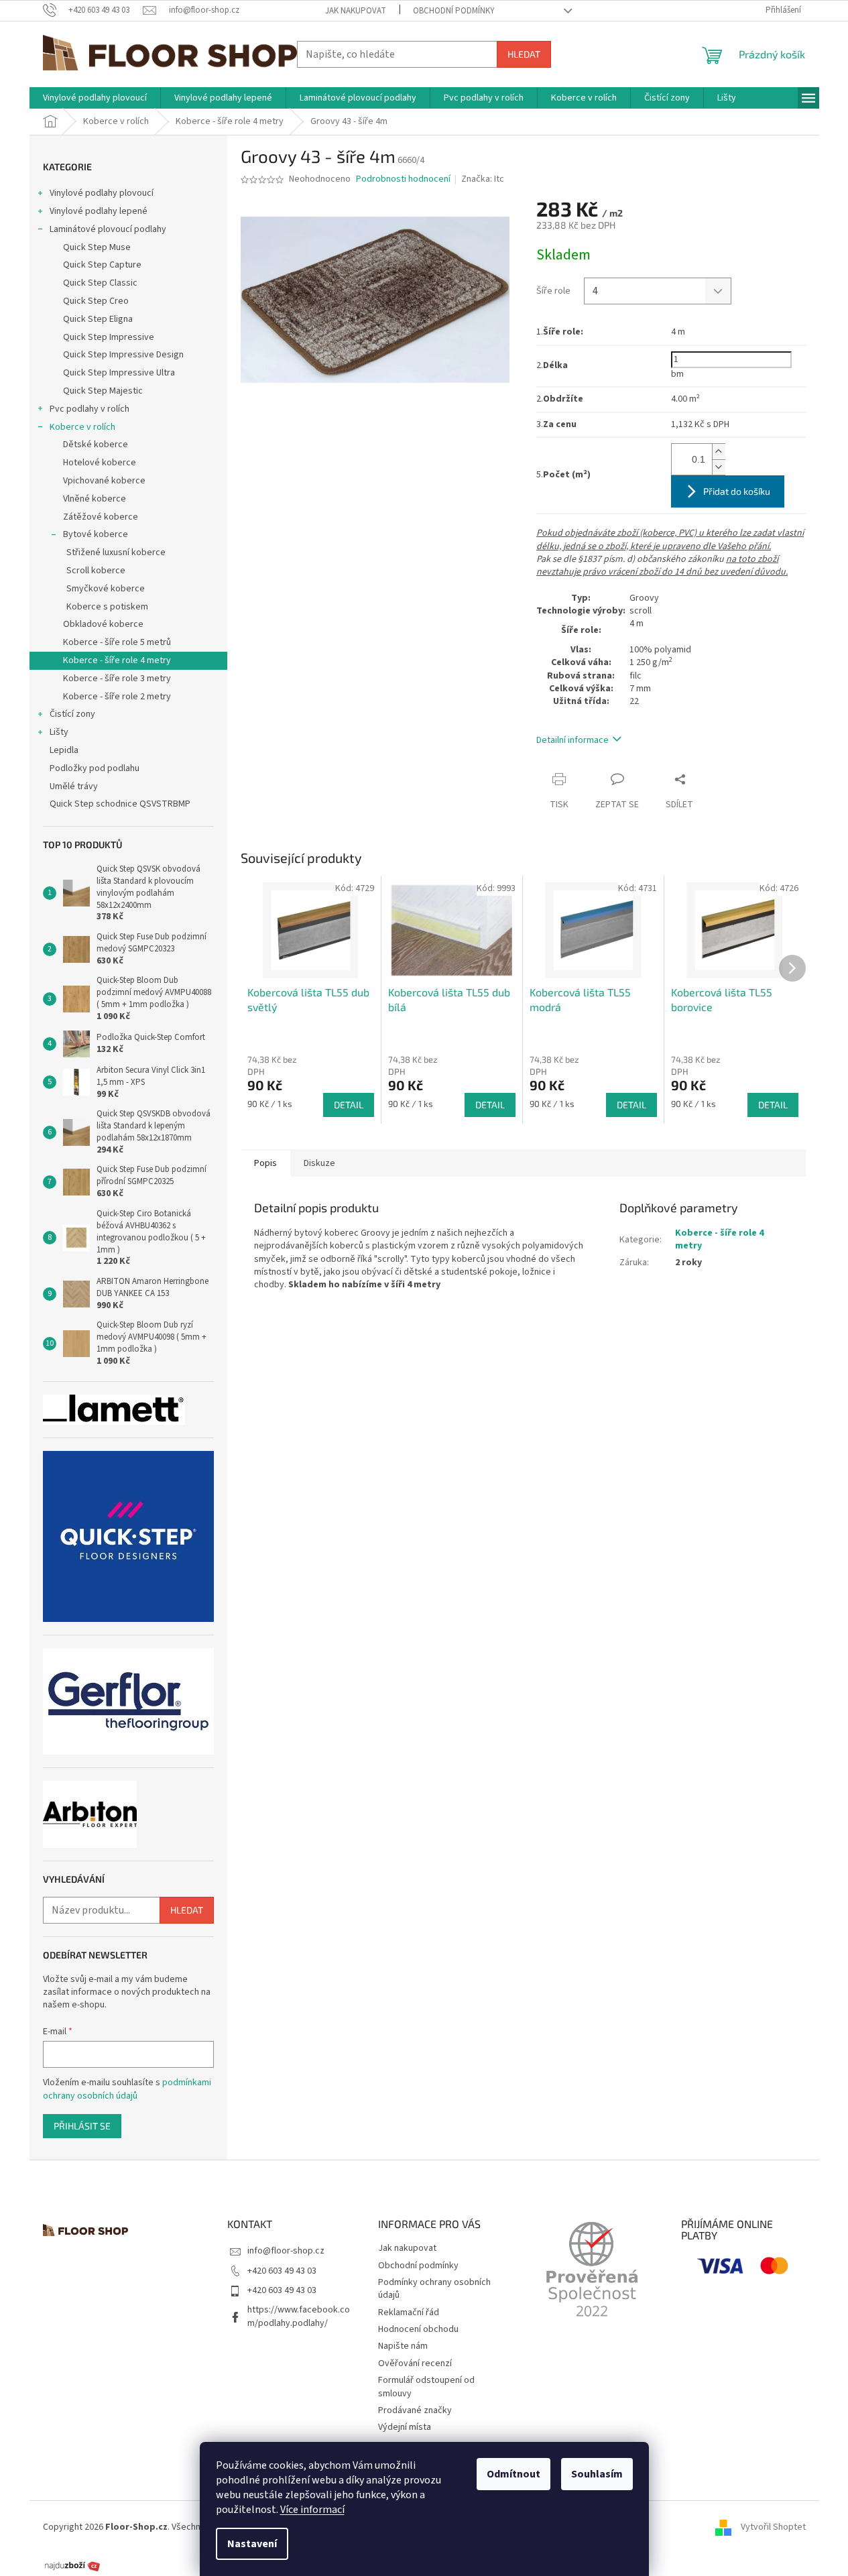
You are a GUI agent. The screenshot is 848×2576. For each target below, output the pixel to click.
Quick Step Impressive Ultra (119, 373)
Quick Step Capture (102, 265)
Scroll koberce (96, 571)
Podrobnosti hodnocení (403, 179)
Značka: (483, 179)
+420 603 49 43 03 (282, 2271)
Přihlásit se (82, 2126)
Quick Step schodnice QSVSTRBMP (120, 804)
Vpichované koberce (104, 481)
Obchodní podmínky (454, 11)
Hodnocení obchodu (418, 2329)
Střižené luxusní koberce (116, 552)
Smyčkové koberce (106, 589)
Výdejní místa (405, 2427)
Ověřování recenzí (415, 2363)
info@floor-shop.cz (286, 2251)
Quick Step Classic (100, 283)
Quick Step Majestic (103, 391)
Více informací (312, 2510)
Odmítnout (513, 2474)
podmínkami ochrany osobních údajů (127, 2089)
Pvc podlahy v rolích (89, 409)
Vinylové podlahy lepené (99, 211)
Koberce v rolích (82, 427)
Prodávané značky (415, 2410)
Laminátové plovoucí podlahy (108, 229)
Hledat (524, 54)
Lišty (59, 732)
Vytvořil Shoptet (773, 2528)
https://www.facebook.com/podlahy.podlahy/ (299, 2316)
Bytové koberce (96, 534)
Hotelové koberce (100, 463)
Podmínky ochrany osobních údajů (434, 2289)
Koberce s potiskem (107, 607)
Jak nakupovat (356, 11)
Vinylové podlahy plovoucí (102, 193)
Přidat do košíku (737, 491)
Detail (349, 1105)
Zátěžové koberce (101, 517)
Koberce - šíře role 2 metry (117, 697)
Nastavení (252, 2544)
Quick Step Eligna (98, 319)
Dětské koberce (96, 445)
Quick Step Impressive (109, 337)
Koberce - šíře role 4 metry (117, 660)
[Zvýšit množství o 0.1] (719, 452)
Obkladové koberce (103, 624)
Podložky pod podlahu (95, 768)
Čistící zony (72, 714)
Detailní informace (572, 740)
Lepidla (64, 750)
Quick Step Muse (97, 247)
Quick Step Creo (96, 301)
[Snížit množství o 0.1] (719, 467)
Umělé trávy (74, 786)
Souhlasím (597, 2474)
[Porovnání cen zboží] (72, 2565)
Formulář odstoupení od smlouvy (426, 2387)
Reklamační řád (409, 2312)
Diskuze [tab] (319, 1163)
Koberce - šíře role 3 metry (117, 679)
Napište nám (403, 2346)
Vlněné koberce (95, 499)
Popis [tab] (265, 1163)
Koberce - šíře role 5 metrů (117, 642)
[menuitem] (95, 98)
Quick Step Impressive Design (123, 355)
